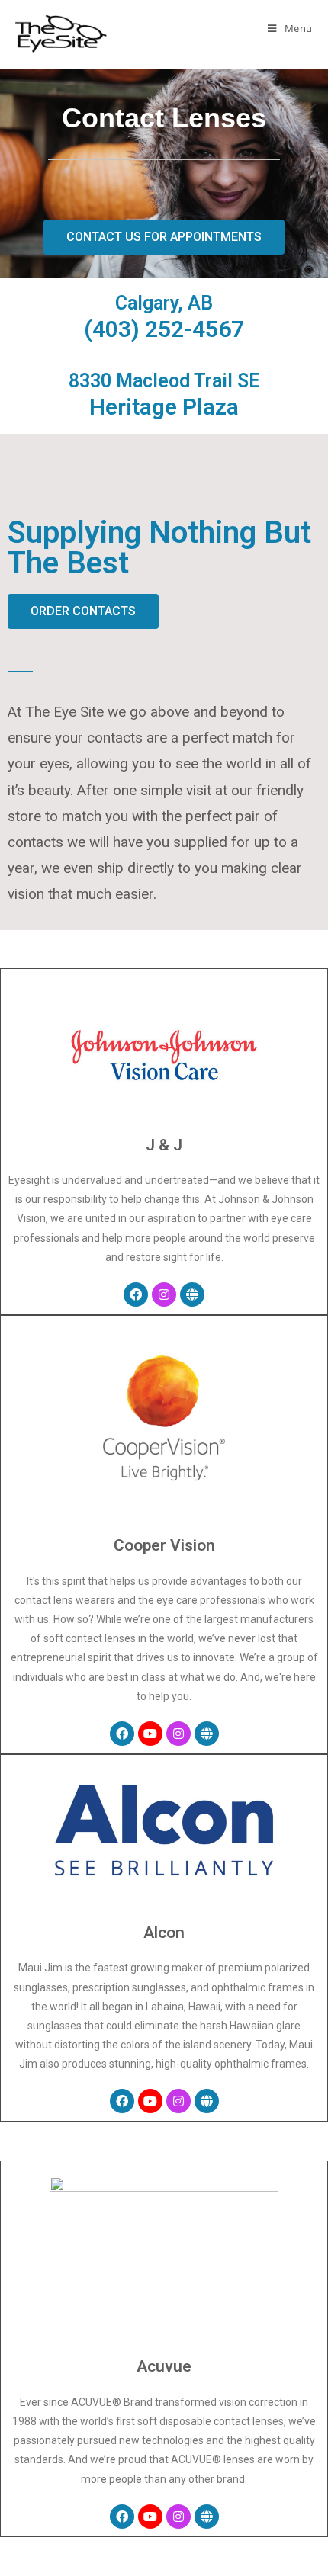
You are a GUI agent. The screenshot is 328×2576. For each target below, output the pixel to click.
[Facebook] (136, 1294)
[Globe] (192, 1294)
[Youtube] (150, 1734)
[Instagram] (164, 1294)
